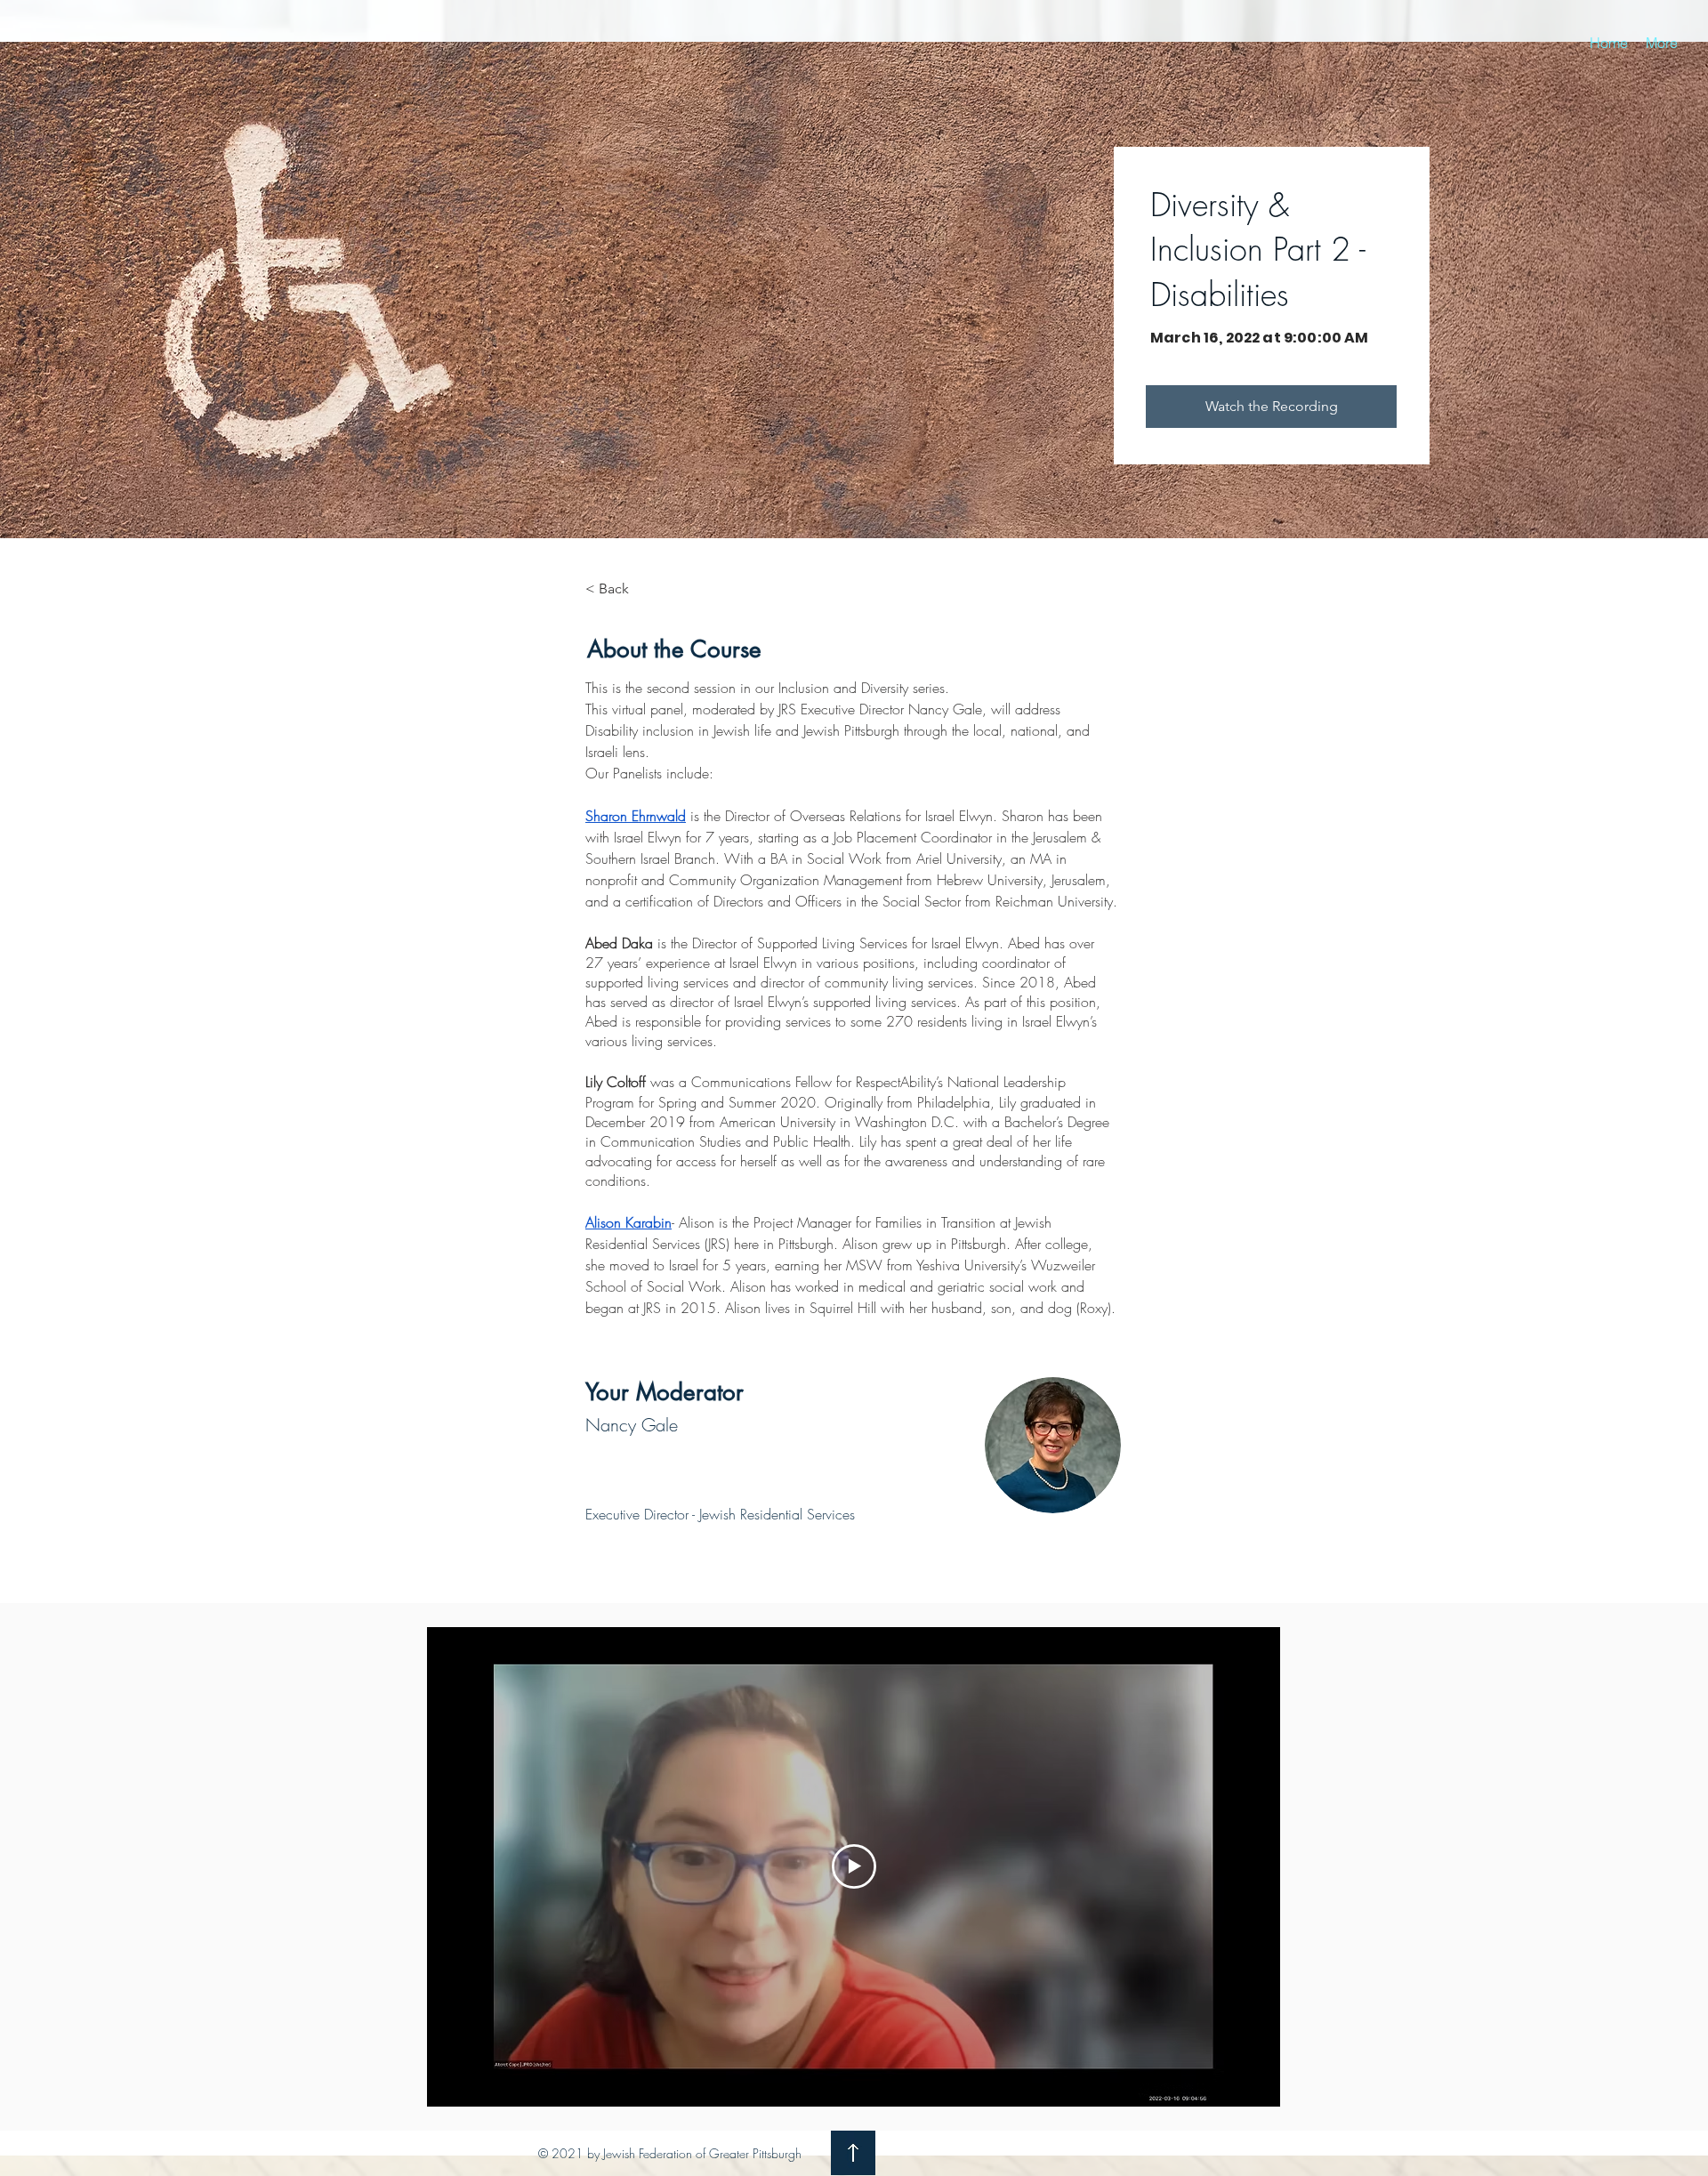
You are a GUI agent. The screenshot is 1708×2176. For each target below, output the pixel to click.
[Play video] (854, 1866)
